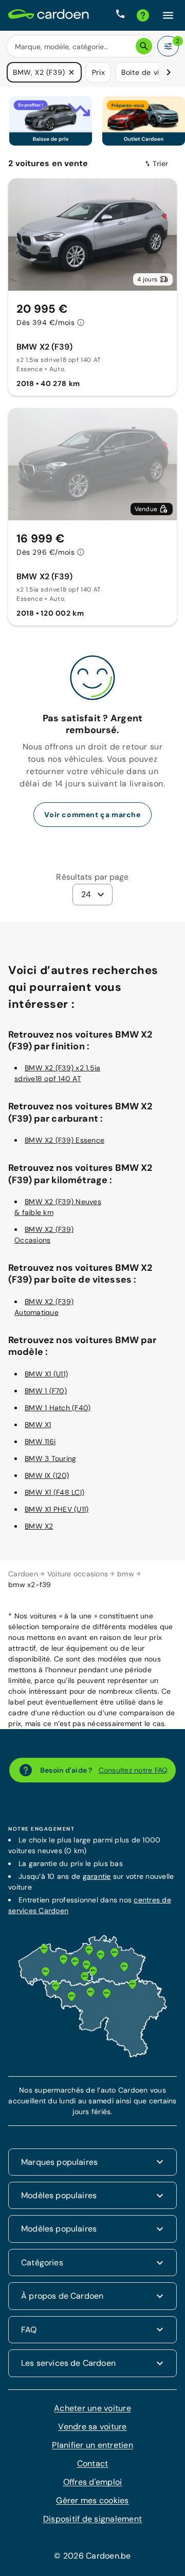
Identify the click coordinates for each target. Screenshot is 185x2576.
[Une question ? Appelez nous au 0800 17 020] (120, 15)
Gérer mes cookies (92, 2500)
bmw (126, 1574)
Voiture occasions (78, 1574)
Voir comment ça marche (92, 815)
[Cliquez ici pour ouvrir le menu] (168, 15)
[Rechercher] (144, 46)
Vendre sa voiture (92, 2427)
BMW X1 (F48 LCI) (54, 1492)
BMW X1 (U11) (46, 1374)
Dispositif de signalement (92, 2519)
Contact (93, 2463)
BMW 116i (40, 1442)
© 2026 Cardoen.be (92, 2556)
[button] (71, 72)
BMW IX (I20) (47, 1475)
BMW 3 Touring (50, 1458)
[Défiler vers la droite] (169, 72)
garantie (97, 1876)
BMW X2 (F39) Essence (64, 1140)
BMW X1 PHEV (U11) (57, 1509)
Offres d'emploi (93, 2482)
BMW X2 (39, 1526)
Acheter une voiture (92, 2408)
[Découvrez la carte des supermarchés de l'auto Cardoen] (92, 2055)
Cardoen (23, 1574)
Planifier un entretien (92, 2445)
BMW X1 (38, 1425)
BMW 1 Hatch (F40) (58, 1408)
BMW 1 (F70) (46, 1391)
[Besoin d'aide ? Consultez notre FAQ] (143, 15)
